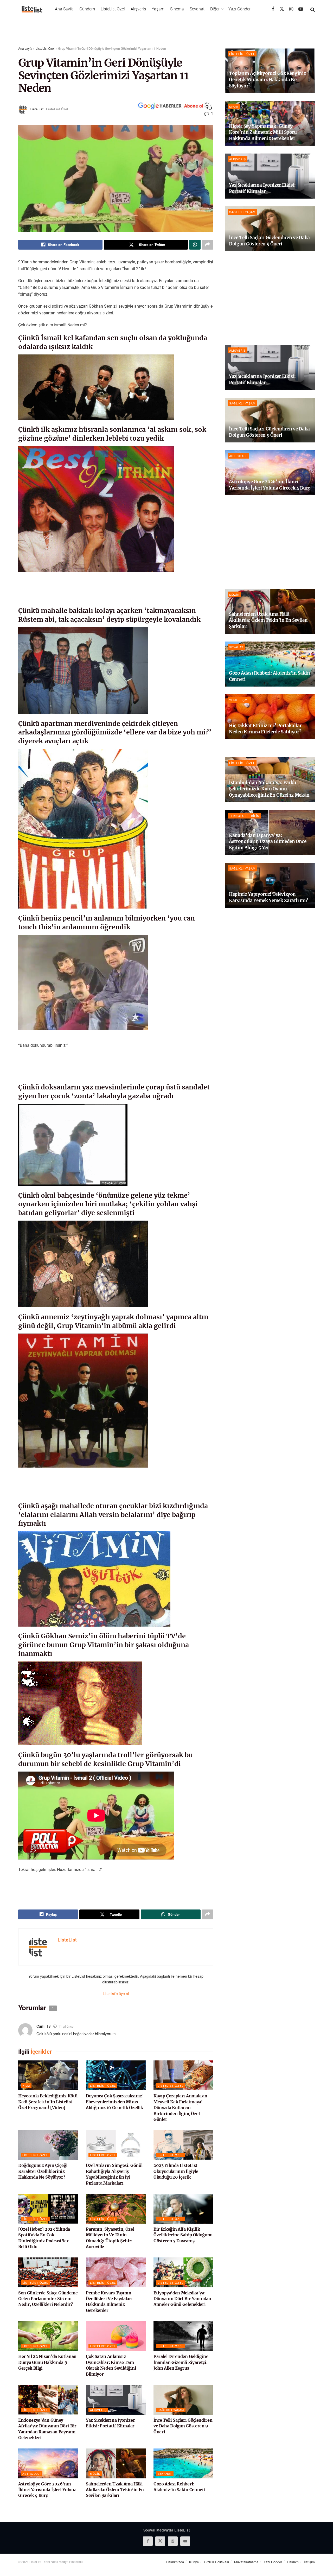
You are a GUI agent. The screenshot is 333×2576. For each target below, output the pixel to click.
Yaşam (158, 9)
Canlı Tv (44, 2026)
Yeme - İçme (239, 700)
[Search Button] (313, 9)
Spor (234, 106)
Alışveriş (138, 9)
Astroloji (32, 2473)
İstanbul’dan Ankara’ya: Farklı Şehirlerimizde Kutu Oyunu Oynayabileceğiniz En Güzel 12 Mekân (269, 789)
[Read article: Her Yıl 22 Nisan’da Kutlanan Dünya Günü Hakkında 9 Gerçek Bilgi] (48, 2336)
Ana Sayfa (64, 9)
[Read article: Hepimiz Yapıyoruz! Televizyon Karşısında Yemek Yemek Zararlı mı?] (270, 885)
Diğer (215, 9)
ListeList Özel (113, 9)
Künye (194, 2562)
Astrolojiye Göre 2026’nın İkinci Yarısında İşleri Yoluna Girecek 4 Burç (47, 2490)
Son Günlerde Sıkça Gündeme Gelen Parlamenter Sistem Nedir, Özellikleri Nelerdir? (48, 2299)
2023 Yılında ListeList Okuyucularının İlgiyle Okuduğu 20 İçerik (176, 2171)
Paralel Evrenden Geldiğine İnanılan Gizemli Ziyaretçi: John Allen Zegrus (181, 2362)
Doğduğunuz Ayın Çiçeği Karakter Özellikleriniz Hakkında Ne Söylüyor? (43, 2171)
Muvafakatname (246, 2562)
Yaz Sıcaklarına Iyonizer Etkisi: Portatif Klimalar (262, 188)
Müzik (95, 2473)
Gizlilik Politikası (216, 2562)
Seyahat (197, 9)
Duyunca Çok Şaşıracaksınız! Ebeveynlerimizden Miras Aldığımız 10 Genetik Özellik (115, 2102)
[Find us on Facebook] (273, 9)
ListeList (37, 109)
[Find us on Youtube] (301, 9)
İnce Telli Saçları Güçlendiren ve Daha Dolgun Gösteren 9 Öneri (183, 2426)
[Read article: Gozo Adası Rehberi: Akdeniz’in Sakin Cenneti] (183, 2463)
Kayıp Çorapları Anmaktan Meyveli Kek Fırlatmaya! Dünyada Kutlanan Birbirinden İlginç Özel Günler (180, 2108)
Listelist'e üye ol (116, 1994)
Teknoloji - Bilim (244, 816)
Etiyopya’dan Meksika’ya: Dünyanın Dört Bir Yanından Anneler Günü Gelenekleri (182, 2299)
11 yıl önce (66, 2026)
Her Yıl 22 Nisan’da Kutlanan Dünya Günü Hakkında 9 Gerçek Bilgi (47, 2362)
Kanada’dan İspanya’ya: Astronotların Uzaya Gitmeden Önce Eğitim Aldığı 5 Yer (268, 842)
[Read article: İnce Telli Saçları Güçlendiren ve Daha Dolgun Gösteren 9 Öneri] (183, 2400)
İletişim (309, 2562)
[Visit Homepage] (32, 9)
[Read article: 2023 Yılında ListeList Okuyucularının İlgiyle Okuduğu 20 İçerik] (183, 2145)
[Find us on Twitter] (282, 9)
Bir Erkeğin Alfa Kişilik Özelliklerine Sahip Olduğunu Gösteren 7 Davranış (183, 2235)
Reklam (293, 2562)
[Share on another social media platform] (208, 245)
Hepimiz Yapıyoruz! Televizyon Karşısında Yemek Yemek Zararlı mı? (268, 897)
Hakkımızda (175, 2562)
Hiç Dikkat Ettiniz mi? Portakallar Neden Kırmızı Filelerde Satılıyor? (265, 729)
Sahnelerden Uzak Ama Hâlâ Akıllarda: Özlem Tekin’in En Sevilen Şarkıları (115, 2490)
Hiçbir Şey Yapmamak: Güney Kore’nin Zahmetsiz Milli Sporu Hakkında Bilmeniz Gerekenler (263, 132)
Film (26, 2085)
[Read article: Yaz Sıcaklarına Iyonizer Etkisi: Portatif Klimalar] (116, 2400)
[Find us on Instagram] (291, 9)
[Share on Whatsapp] (195, 245)
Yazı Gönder (239, 9)
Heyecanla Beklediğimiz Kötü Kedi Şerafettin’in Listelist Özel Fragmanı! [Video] (48, 2102)
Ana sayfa (25, 48)
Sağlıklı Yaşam (171, 2410)
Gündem (87, 9)
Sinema (177, 9)
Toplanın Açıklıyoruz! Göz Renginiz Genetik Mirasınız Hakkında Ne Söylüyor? (267, 80)
